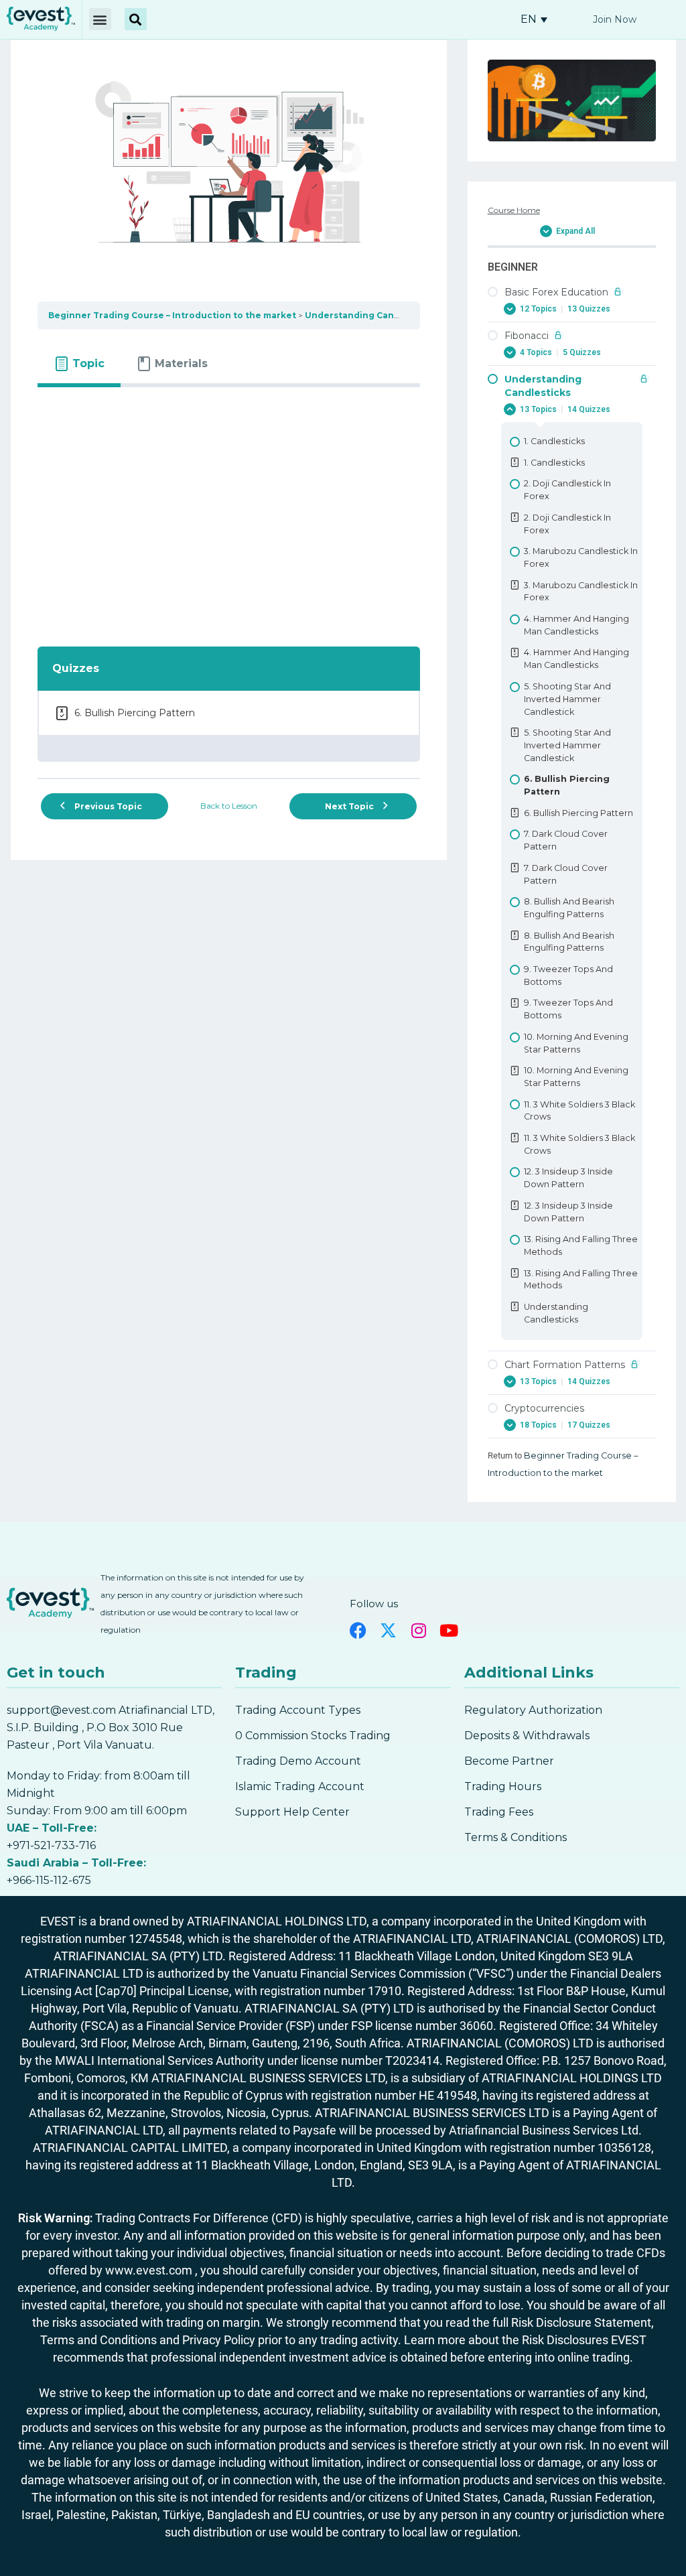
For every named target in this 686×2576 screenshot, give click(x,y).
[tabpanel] (229, 509)
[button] (100, 19)
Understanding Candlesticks (370, 315)
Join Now (615, 19)
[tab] (79, 364)
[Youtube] (449, 1630)
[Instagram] (418, 1630)
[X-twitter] (388, 1630)
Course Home (514, 210)
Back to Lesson (229, 806)
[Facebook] (358, 1630)
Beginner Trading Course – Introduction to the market (172, 315)
